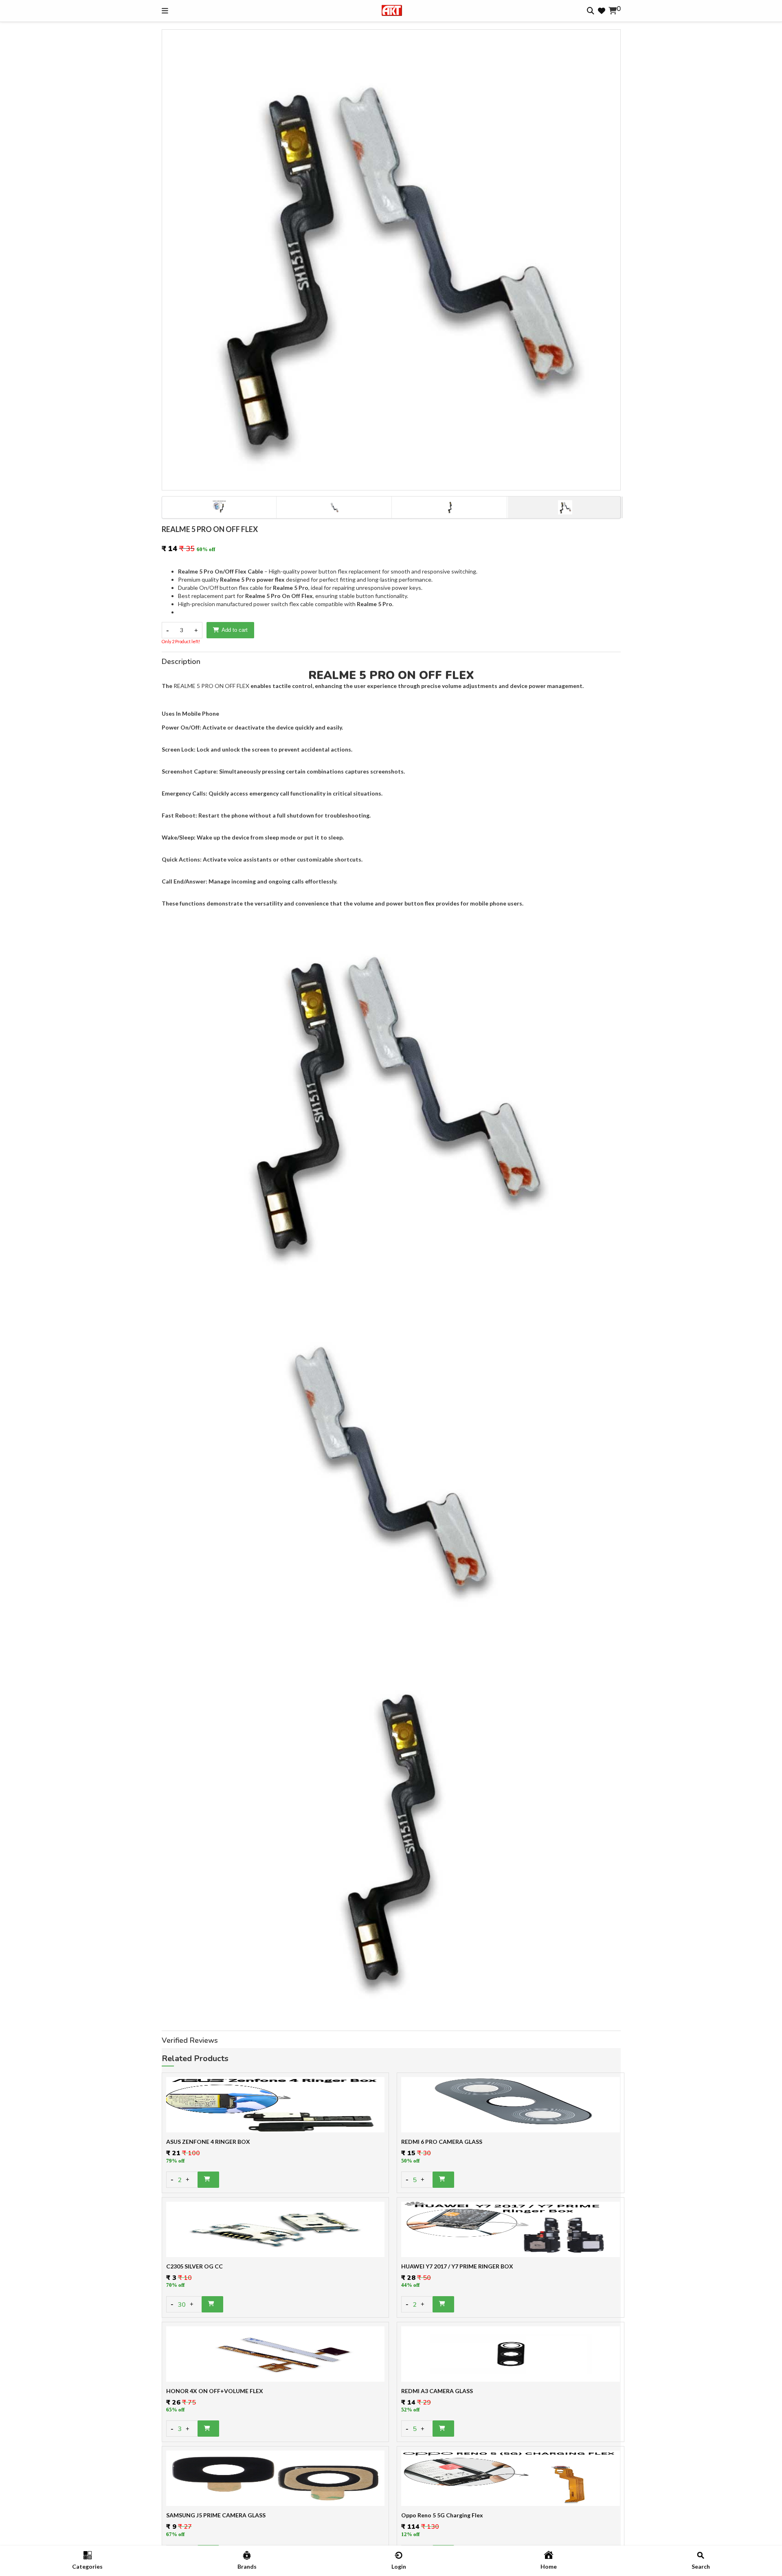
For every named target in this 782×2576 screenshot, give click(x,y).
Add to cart (235, 630)
